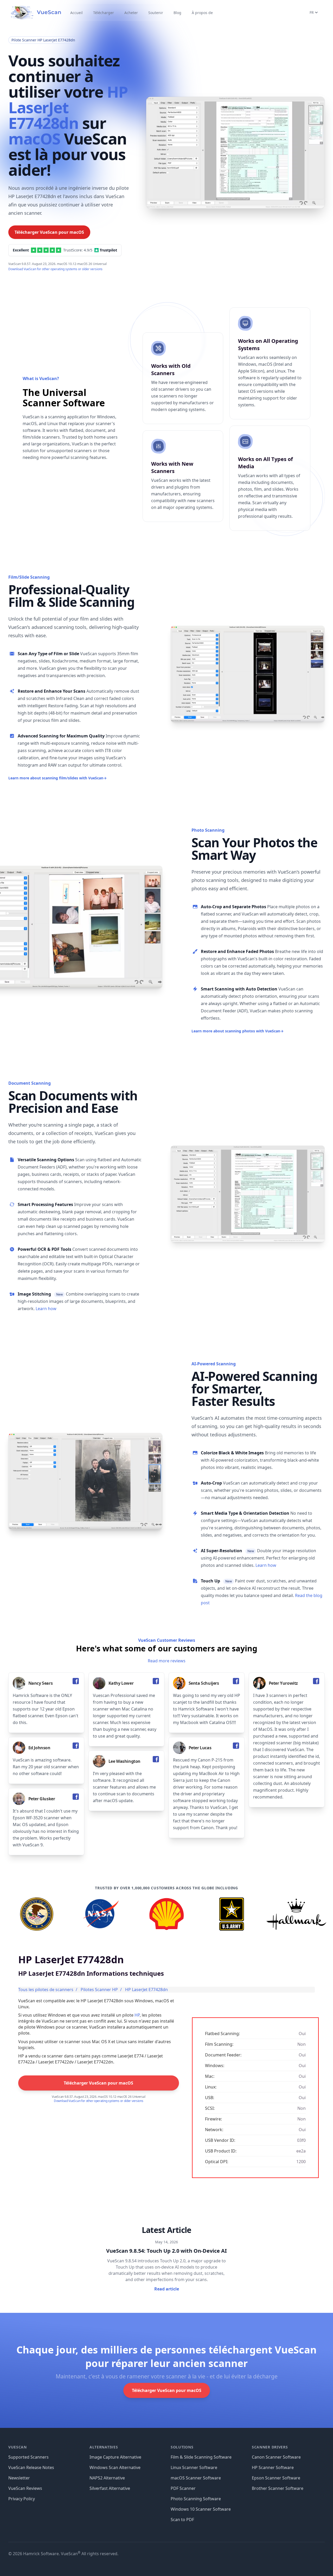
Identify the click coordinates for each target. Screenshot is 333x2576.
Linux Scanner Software (194, 2467)
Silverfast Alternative (110, 2488)
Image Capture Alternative (115, 2457)
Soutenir (156, 13)
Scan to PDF (182, 2520)
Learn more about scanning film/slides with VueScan (57, 778)
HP (137, 2015)
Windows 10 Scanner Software (201, 2509)
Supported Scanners (28, 2457)
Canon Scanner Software (276, 2457)
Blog (177, 13)
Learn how (46, 1309)
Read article (167, 2289)
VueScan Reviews (25, 2488)
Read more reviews (167, 1661)
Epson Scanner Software (276, 2478)
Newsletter (19, 2478)
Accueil (76, 13)
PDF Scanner (183, 2488)
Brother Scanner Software (278, 2488)
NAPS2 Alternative (107, 2478)
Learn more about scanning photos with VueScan (238, 1031)
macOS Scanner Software (196, 2478)
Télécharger (104, 13)
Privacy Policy (22, 2499)
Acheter (131, 13)
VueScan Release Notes (31, 2467)
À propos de (202, 13)
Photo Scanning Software (196, 2499)
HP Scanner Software (273, 2467)
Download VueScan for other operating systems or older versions (55, 269)
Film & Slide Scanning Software (201, 2457)
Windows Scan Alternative (115, 2467)
